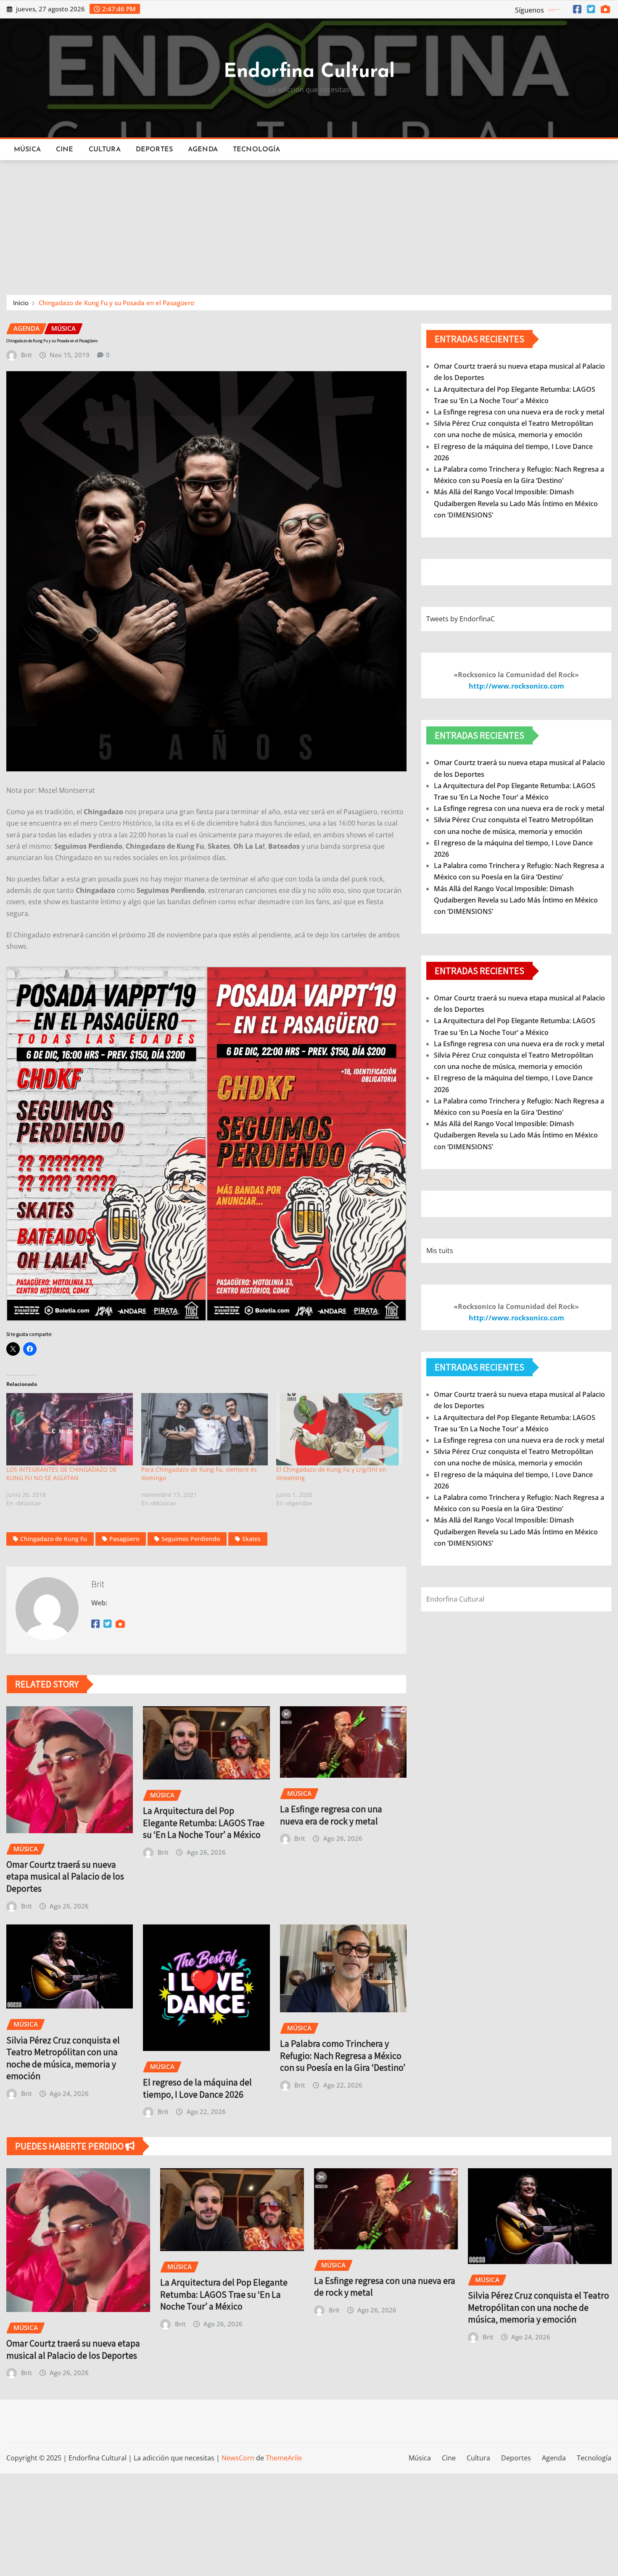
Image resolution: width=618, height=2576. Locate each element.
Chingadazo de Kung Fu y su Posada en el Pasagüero (116, 303)
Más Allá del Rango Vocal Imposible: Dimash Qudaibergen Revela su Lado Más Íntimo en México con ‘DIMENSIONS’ (516, 503)
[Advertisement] (309, 224)
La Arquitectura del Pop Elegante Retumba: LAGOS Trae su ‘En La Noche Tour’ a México (204, 1822)
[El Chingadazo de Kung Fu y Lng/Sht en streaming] (339, 1429)
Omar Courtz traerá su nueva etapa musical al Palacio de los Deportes (65, 1876)
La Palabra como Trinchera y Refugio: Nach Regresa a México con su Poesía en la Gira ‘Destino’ (343, 2055)
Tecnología (257, 150)
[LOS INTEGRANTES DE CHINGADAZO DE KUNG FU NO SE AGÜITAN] (70, 1429)
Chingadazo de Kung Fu (54, 1539)
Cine (65, 150)
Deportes (154, 150)
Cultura (105, 150)
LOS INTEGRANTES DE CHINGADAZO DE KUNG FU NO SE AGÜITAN (62, 1474)
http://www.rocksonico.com (516, 686)
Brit (26, 355)
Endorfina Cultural (309, 72)
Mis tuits (440, 1251)
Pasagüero (124, 1539)
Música (27, 150)
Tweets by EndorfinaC (461, 619)
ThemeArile (284, 2458)
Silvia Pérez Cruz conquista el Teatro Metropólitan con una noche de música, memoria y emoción (63, 2058)
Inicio (21, 303)
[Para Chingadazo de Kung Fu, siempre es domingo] (205, 1429)
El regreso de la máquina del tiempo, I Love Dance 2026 (197, 2088)
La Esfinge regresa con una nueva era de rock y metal (331, 1815)
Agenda (203, 150)
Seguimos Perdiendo (191, 1539)
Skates (251, 1539)
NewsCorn (238, 2458)
